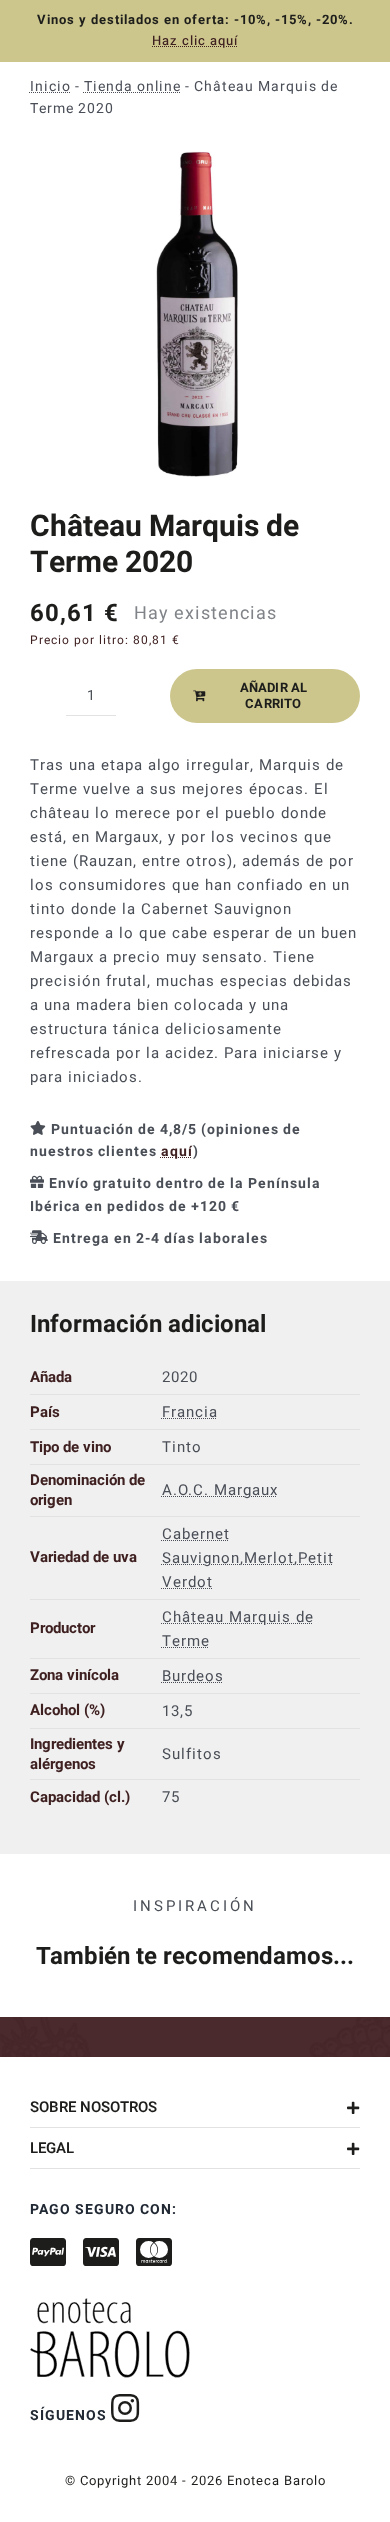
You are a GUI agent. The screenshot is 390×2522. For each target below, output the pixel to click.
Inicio (50, 86)
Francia (190, 1411)
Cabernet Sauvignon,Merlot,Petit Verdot (248, 1557)
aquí (177, 1151)
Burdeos (193, 1675)
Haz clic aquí (195, 40)
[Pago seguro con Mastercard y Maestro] (125, 2408)
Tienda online (132, 86)
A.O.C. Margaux (220, 1490)
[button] (195, 2107)
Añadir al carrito (274, 695)
